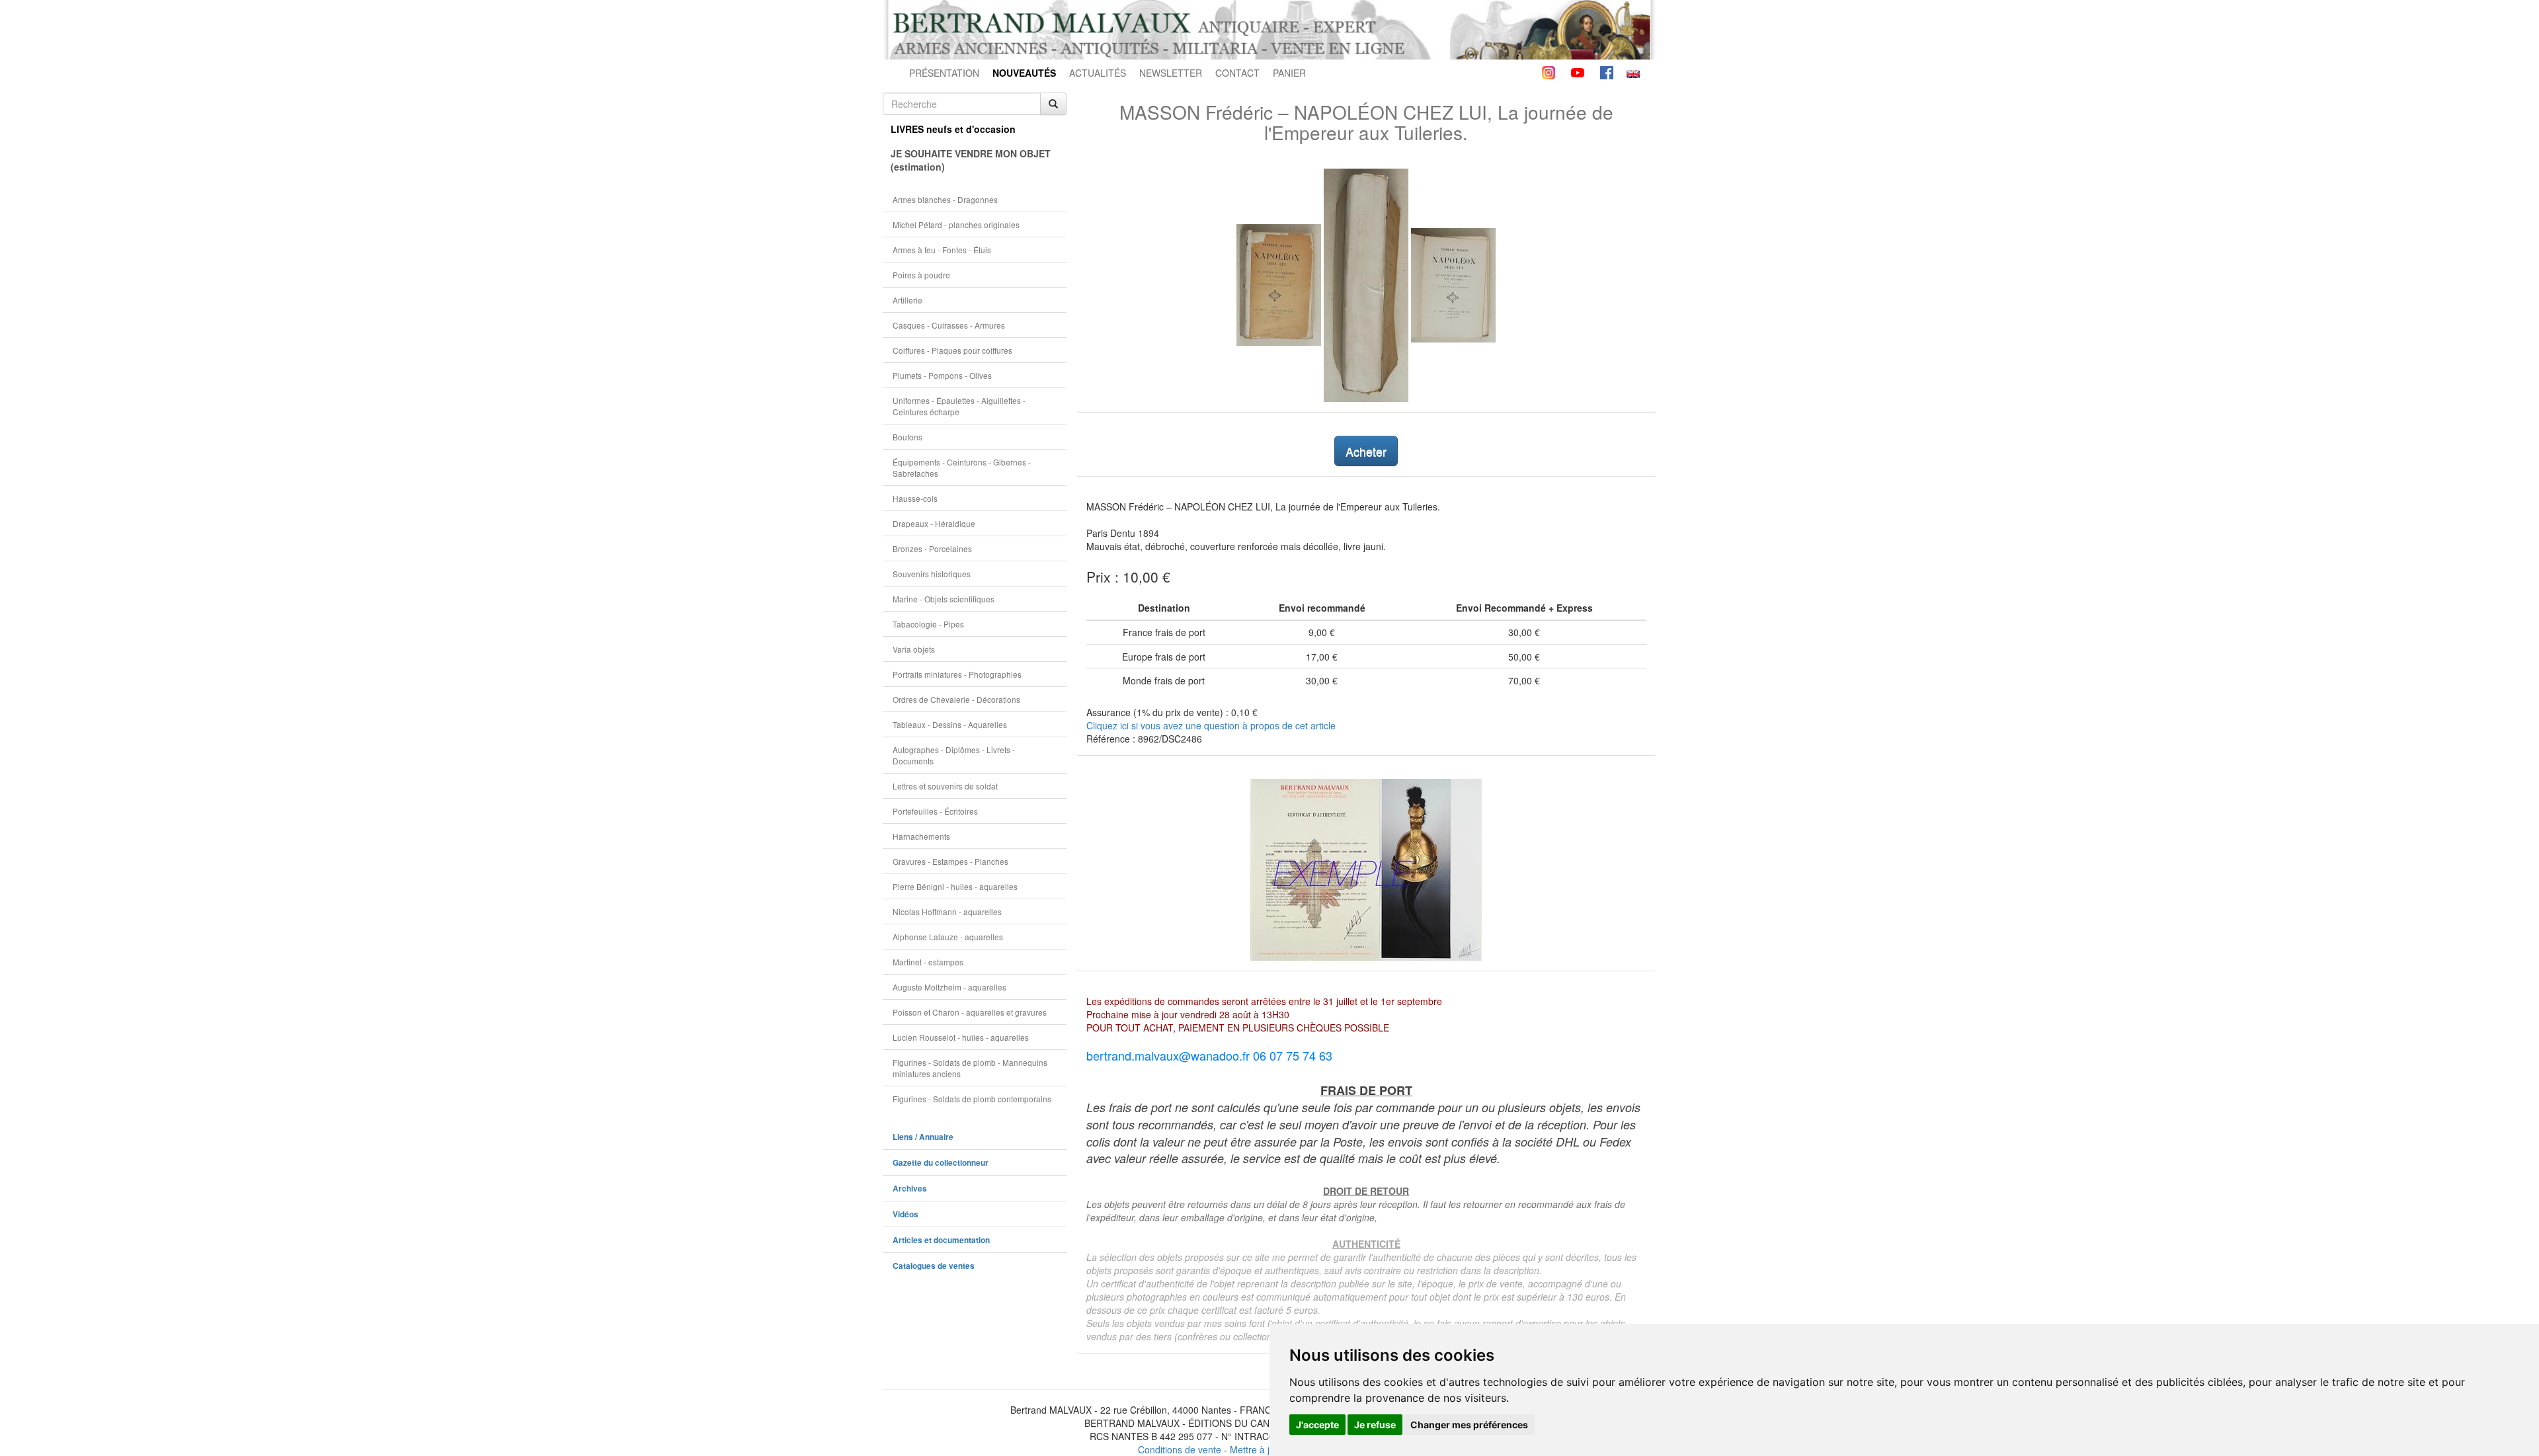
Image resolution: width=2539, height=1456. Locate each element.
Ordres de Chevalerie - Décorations (956, 699)
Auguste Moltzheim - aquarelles (949, 987)
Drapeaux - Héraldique (934, 523)
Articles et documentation (941, 1240)
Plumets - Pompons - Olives (942, 375)
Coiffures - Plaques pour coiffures (952, 350)
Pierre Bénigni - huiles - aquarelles (955, 886)
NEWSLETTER (1171, 73)
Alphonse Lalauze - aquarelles (948, 937)
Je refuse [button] (1375, 1425)
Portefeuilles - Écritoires (935, 811)
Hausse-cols (915, 498)
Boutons (907, 437)
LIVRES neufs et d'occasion (953, 129)
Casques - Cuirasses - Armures (949, 325)
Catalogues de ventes (934, 1266)
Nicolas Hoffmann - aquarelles (947, 911)
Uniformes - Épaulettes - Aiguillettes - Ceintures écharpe (959, 406)
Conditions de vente (1180, 1449)
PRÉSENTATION (944, 73)
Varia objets (914, 649)
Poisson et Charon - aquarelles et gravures (970, 1012)
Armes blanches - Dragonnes (945, 199)
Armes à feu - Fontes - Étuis (942, 250)
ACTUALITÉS (1098, 73)
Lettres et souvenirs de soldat (945, 786)
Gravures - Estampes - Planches (950, 861)
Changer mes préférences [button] (1469, 1425)
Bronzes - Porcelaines (932, 548)
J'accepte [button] (1317, 1425)
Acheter (1366, 451)
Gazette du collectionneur (941, 1163)
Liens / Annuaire (923, 1137)
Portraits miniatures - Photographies (957, 674)
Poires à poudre (921, 275)
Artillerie (907, 300)
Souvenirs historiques (932, 574)
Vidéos (906, 1214)
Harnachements (921, 836)
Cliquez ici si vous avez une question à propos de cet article (1211, 725)
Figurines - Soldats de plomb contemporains (972, 1099)
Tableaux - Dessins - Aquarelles (950, 724)
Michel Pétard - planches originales (956, 224)
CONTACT (1237, 73)
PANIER (1289, 73)
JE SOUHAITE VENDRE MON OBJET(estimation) (971, 160)
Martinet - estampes (928, 962)
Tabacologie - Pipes (928, 624)
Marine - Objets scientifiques (944, 599)
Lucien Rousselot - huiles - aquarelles (961, 1037)
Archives (910, 1189)
